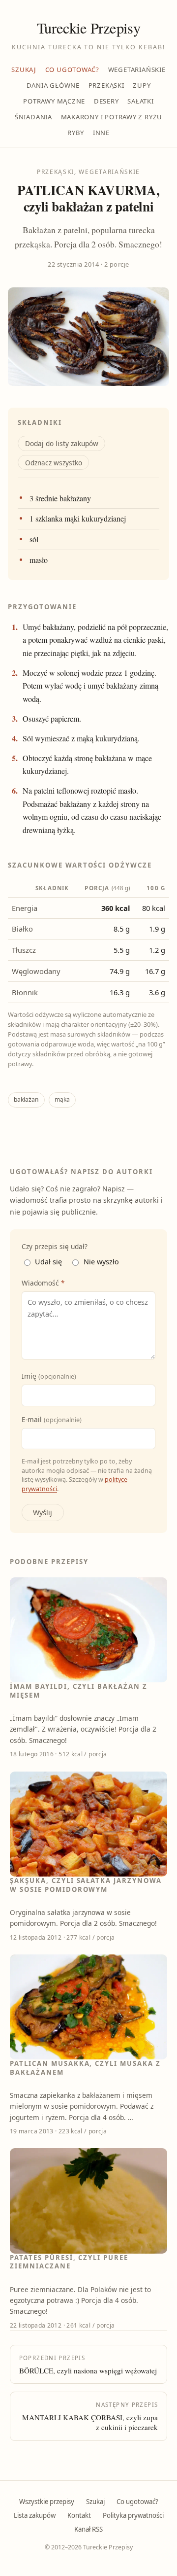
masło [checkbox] (39, 560)
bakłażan (26, 1099)
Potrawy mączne (54, 101)
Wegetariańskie (137, 70)
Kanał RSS (88, 2529)
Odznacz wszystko (54, 463)
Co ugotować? (72, 70)
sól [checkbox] (34, 539)
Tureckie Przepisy (88, 28)
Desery (106, 101)
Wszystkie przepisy (47, 2502)
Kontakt (79, 2515)
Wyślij (43, 1513)
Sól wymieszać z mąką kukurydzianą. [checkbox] (81, 738)
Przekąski (106, 85)
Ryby (76, 133)
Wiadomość (43, 1283)
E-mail (52, 1419)
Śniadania (33, 117)
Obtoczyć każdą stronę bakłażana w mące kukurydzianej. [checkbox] (87, 765)
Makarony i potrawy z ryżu (112, 117)
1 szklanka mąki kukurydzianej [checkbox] (78, 519)
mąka (62, 1099)
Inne (101, 133)
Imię (49, 1376)
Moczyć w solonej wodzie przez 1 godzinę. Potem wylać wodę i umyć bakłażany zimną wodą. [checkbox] (90, 686)
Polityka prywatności (133, 2515)
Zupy (142, 85)
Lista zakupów (35, 2515)
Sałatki (141, 101)
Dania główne (53, 85)
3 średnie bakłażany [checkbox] (60, 498)
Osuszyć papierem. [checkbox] (52, 719)
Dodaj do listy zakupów (62, 443)
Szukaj (24, 70)
